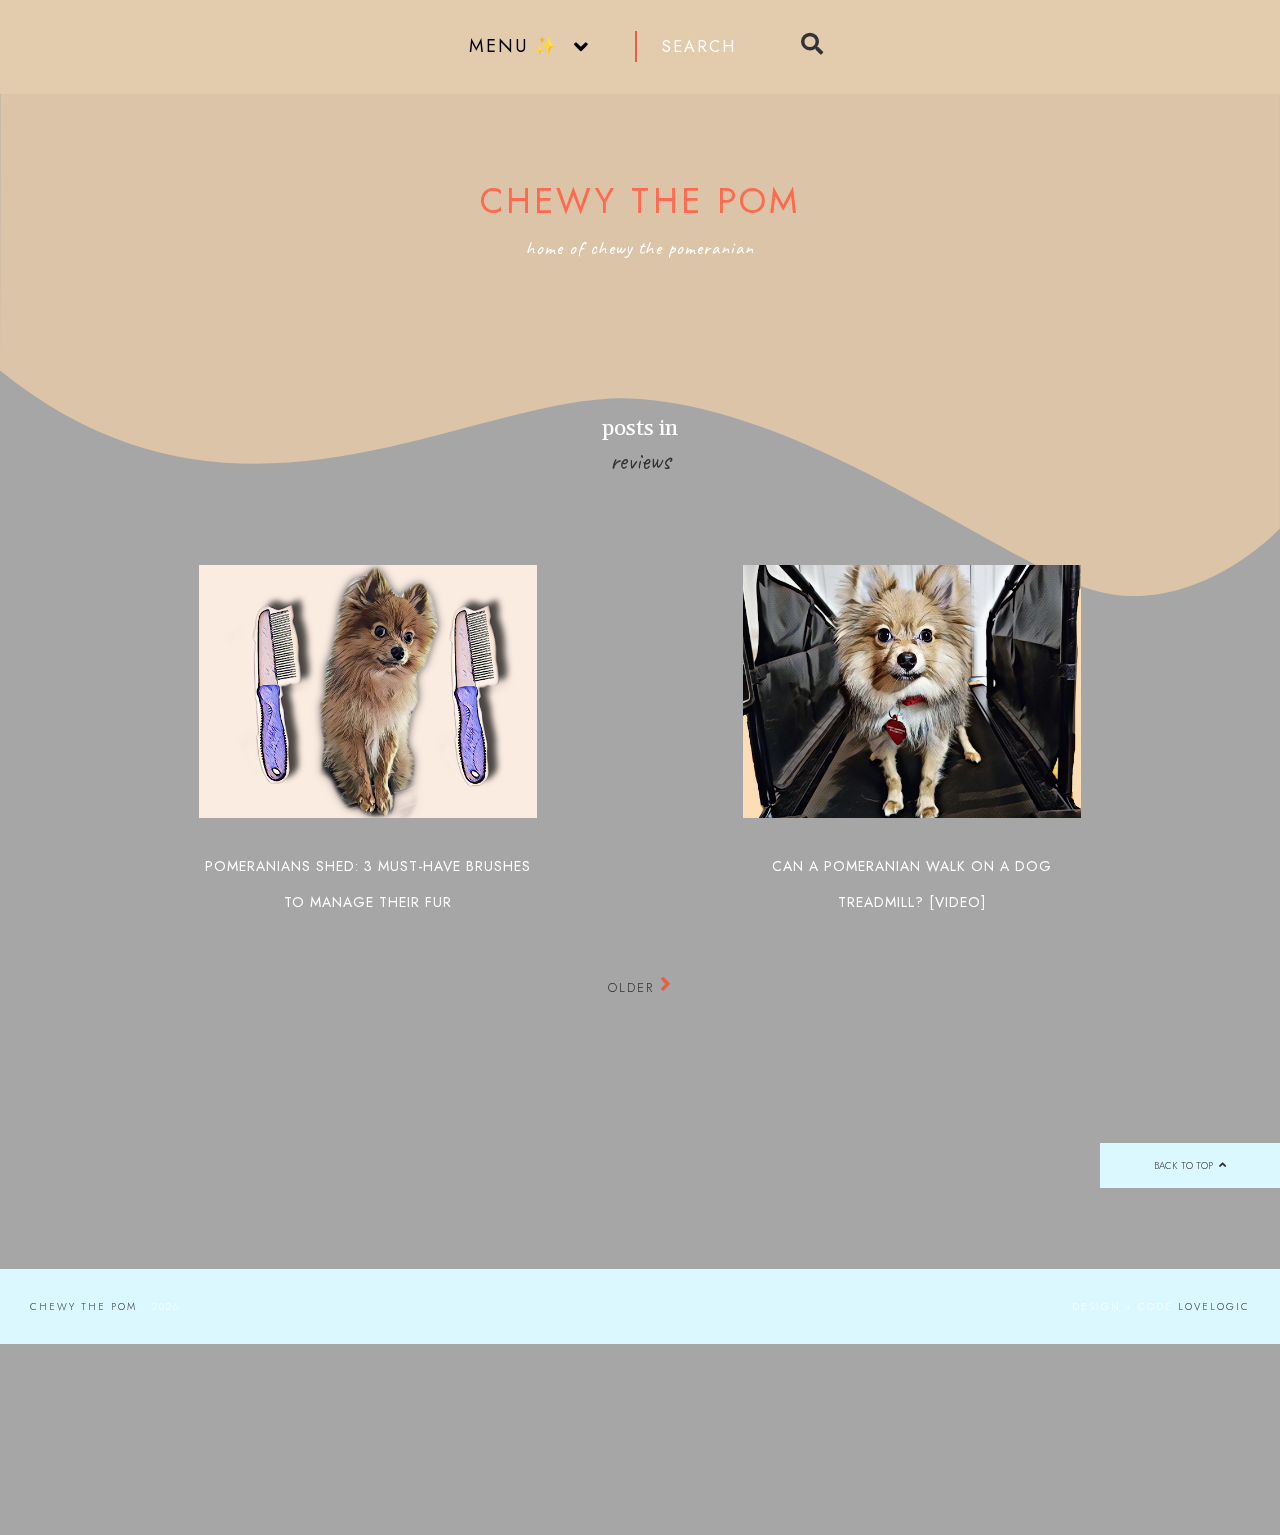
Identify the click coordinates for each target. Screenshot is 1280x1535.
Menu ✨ (513, 46)
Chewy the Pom (640, 201)
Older (634, 987)
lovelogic (1214, 1306)
